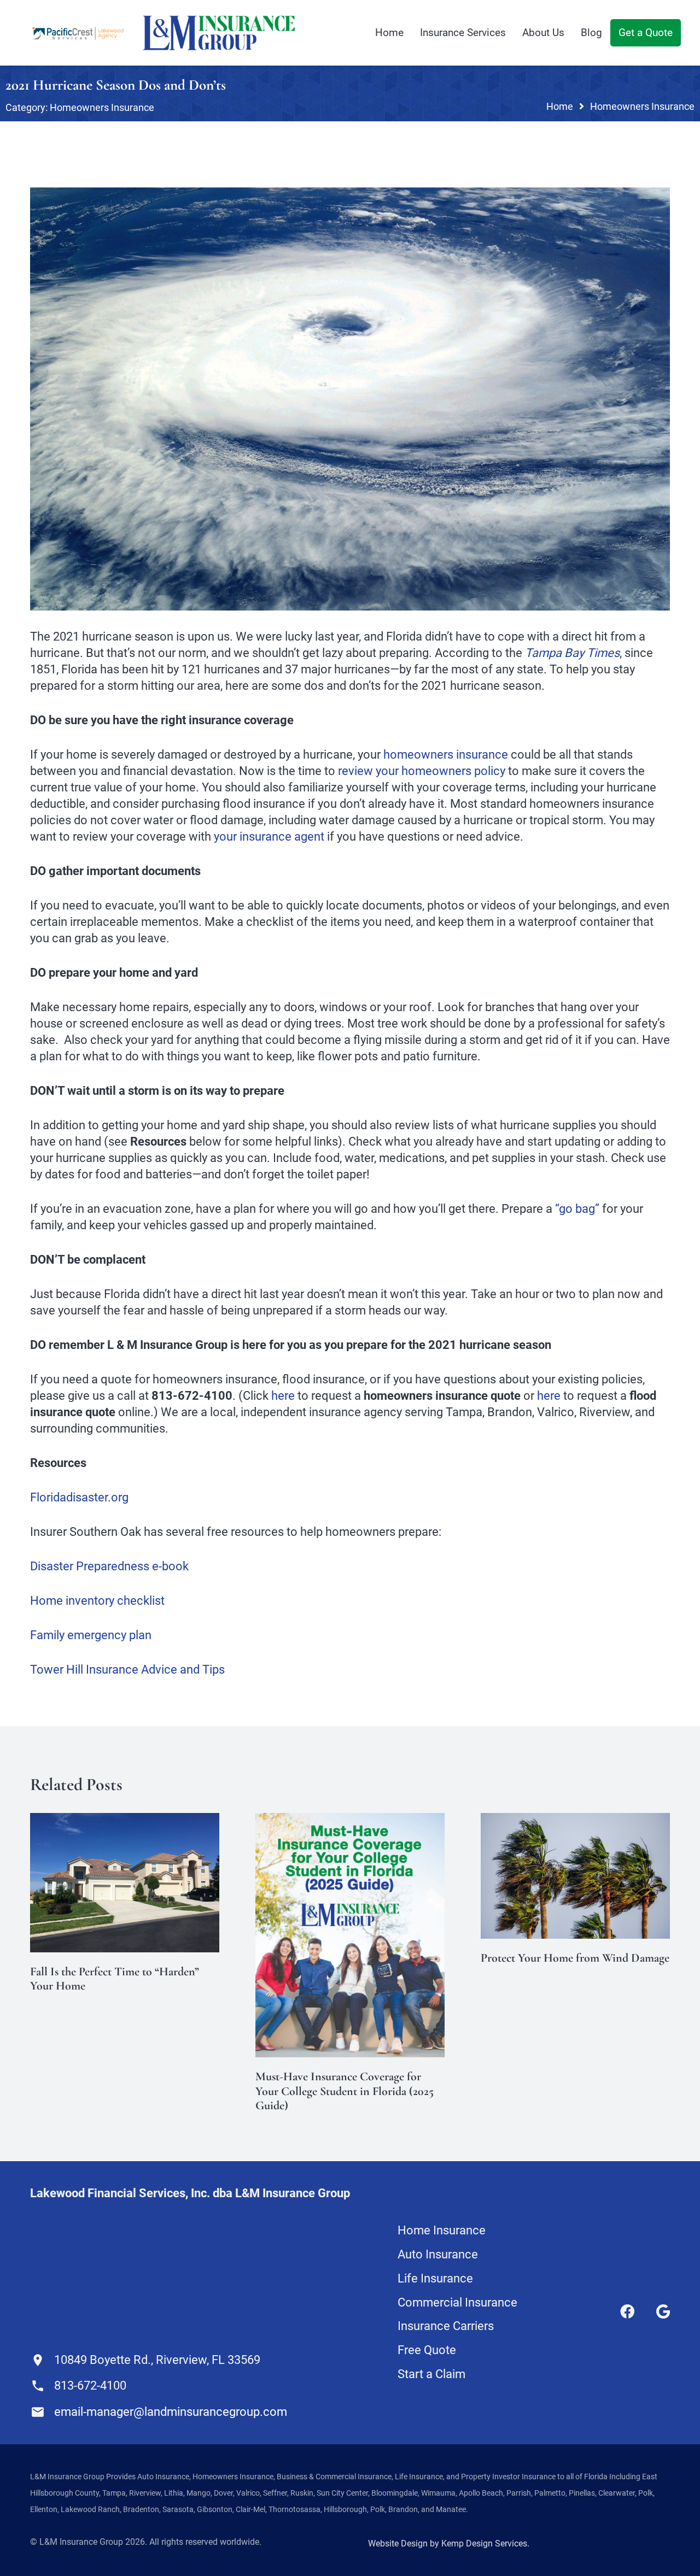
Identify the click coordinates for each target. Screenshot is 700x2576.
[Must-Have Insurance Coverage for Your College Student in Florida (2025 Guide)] (350, 1821)
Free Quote (427, 2350)
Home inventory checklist (97, 1601)
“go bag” (577, 1209)
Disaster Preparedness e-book (109, 1566)
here (283, 1396)
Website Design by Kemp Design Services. (449, 2543)
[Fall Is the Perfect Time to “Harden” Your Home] (125, 1821)
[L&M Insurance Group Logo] (219, 33)
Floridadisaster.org (79, 1497)
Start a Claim (431, 2374)
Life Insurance (435, 2278)
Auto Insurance (438, 2254)
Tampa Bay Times (572, 653)
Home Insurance (442, 2230)
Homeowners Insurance (102, 107)
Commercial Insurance (457, 2302)
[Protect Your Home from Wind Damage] (575, 1821)
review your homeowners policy (422, 771)
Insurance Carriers (446, 2326)
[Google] (663, 2311)
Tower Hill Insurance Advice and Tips (127, 1670)
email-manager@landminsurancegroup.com (171, 2412)
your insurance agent (269, 837)
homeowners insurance (446, 755)
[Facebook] (627, 2311)
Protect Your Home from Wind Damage (575, 1958)
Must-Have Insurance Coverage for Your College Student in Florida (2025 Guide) (345, 2091)
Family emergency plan (91, 1635)
